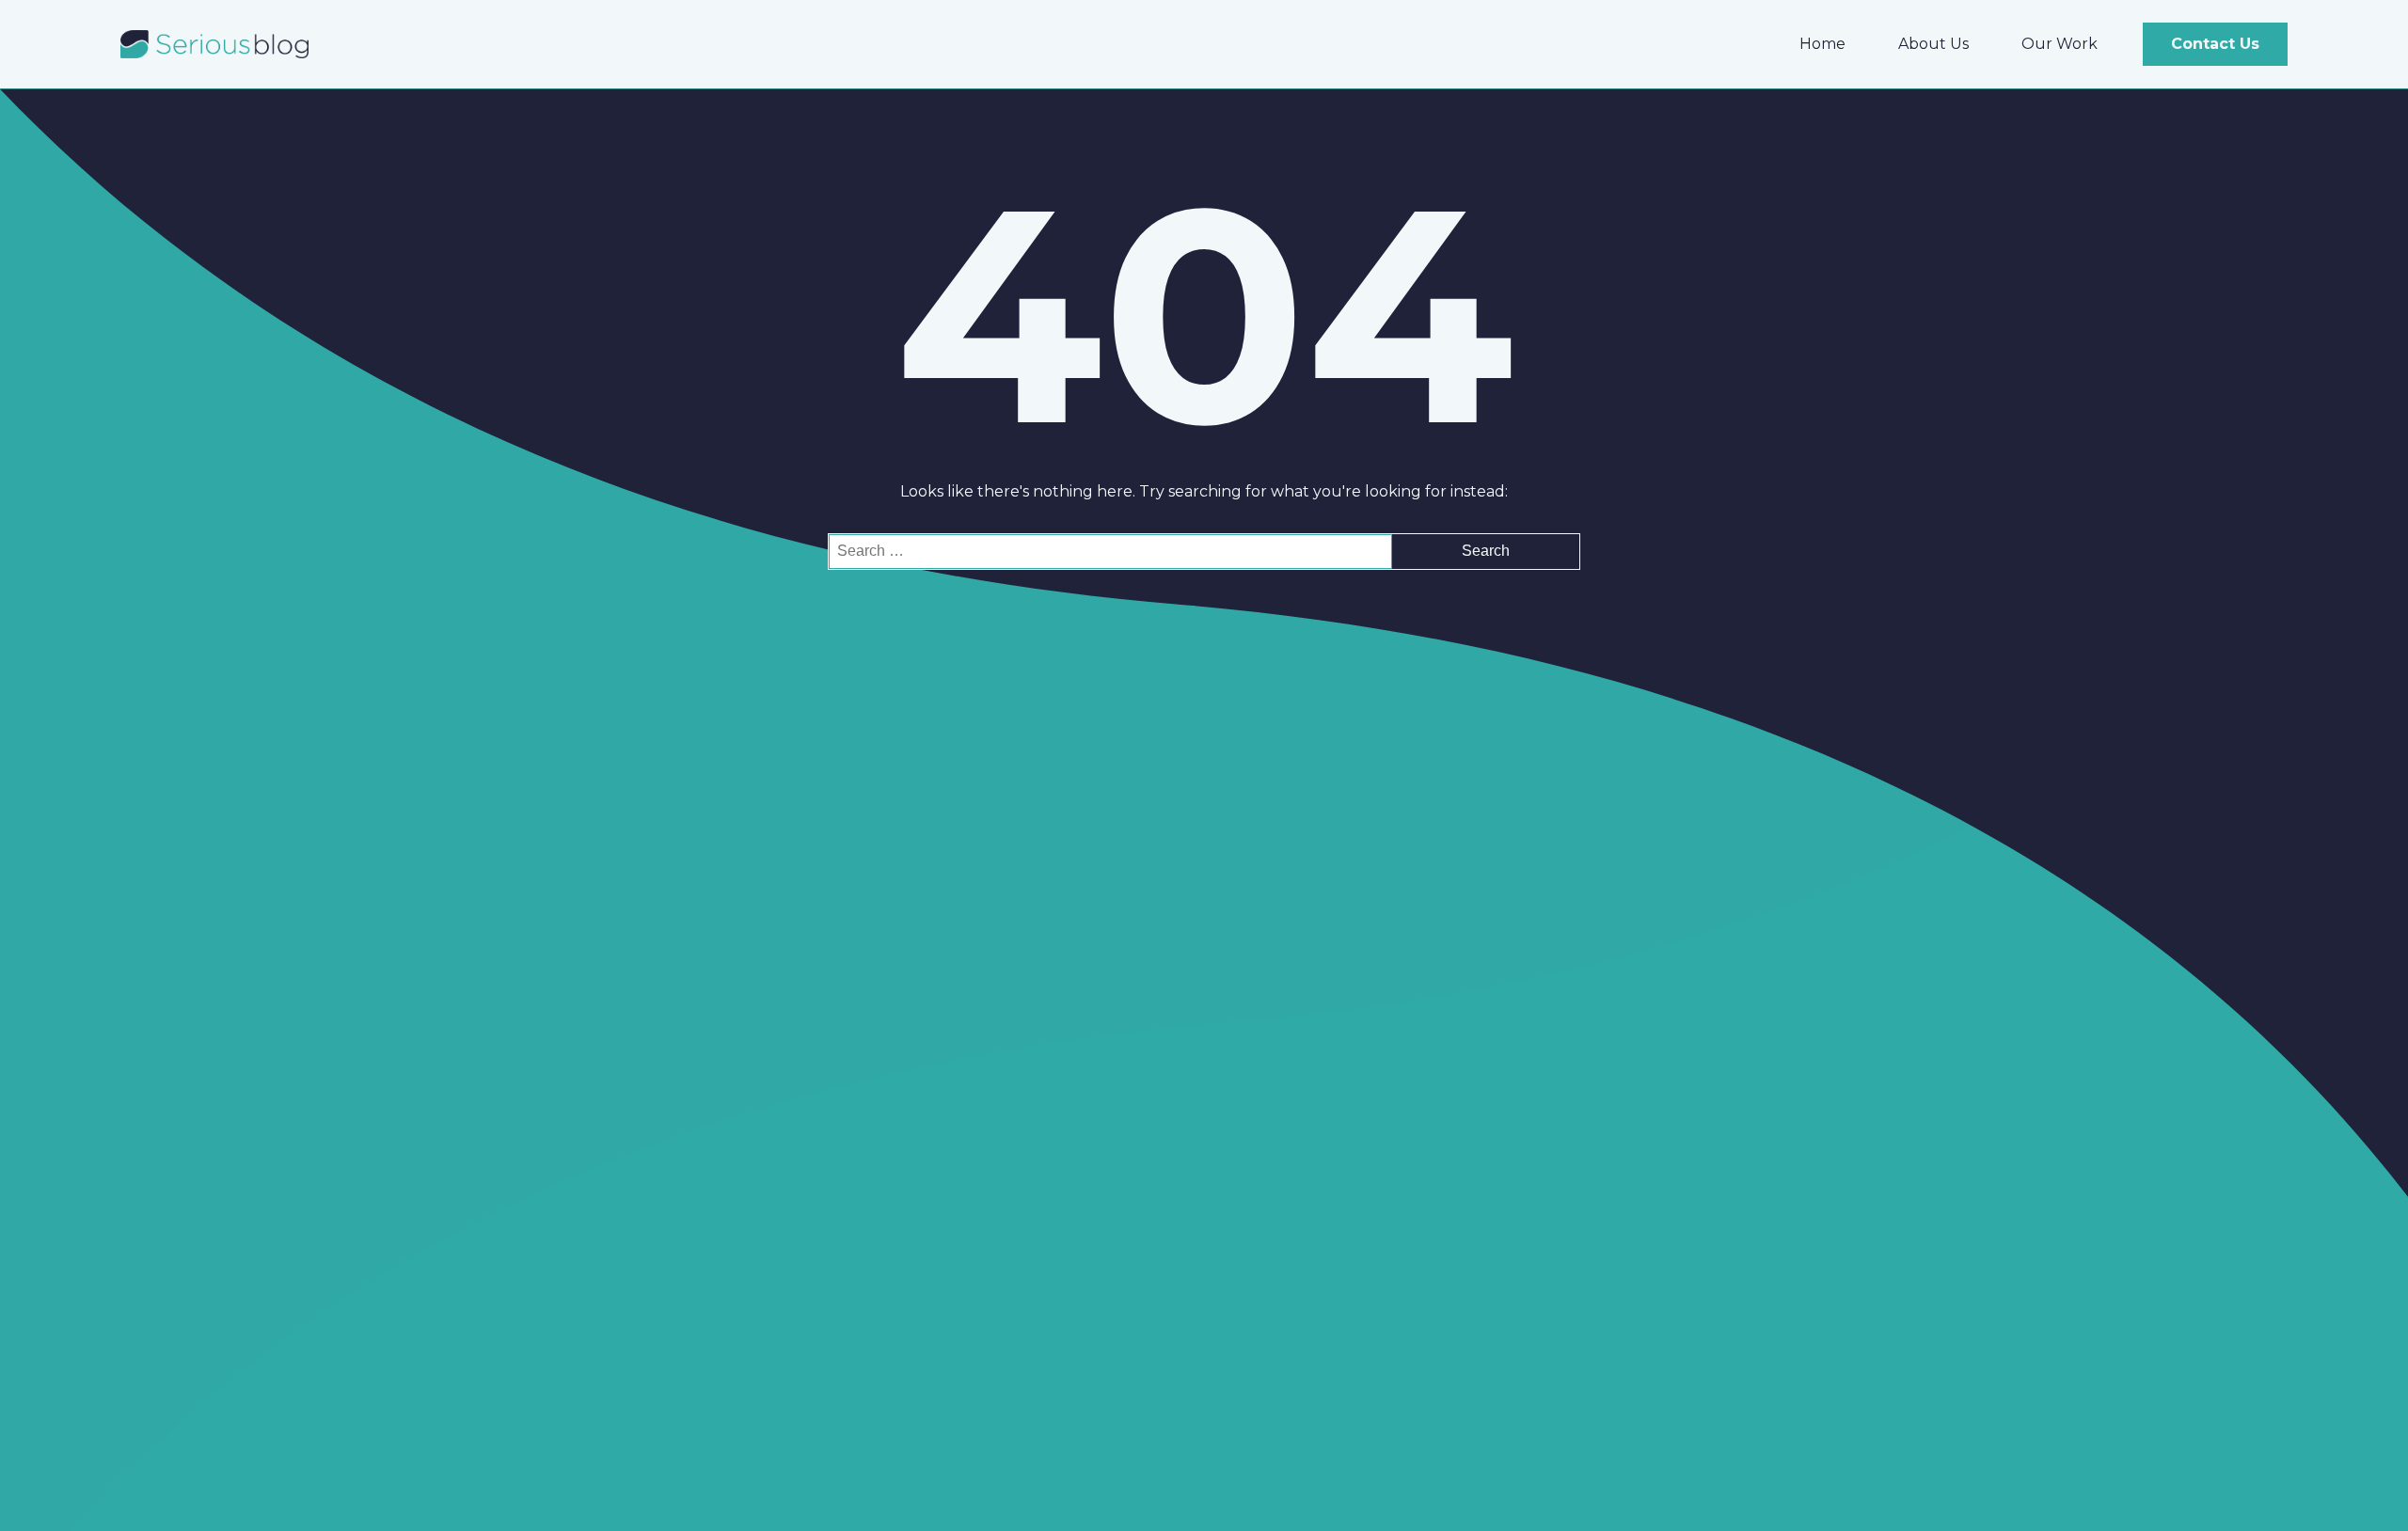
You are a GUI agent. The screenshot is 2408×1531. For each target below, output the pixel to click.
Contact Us (2215, 44)
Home (1822, 44)
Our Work (2059, 44)
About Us (1933, 44)
